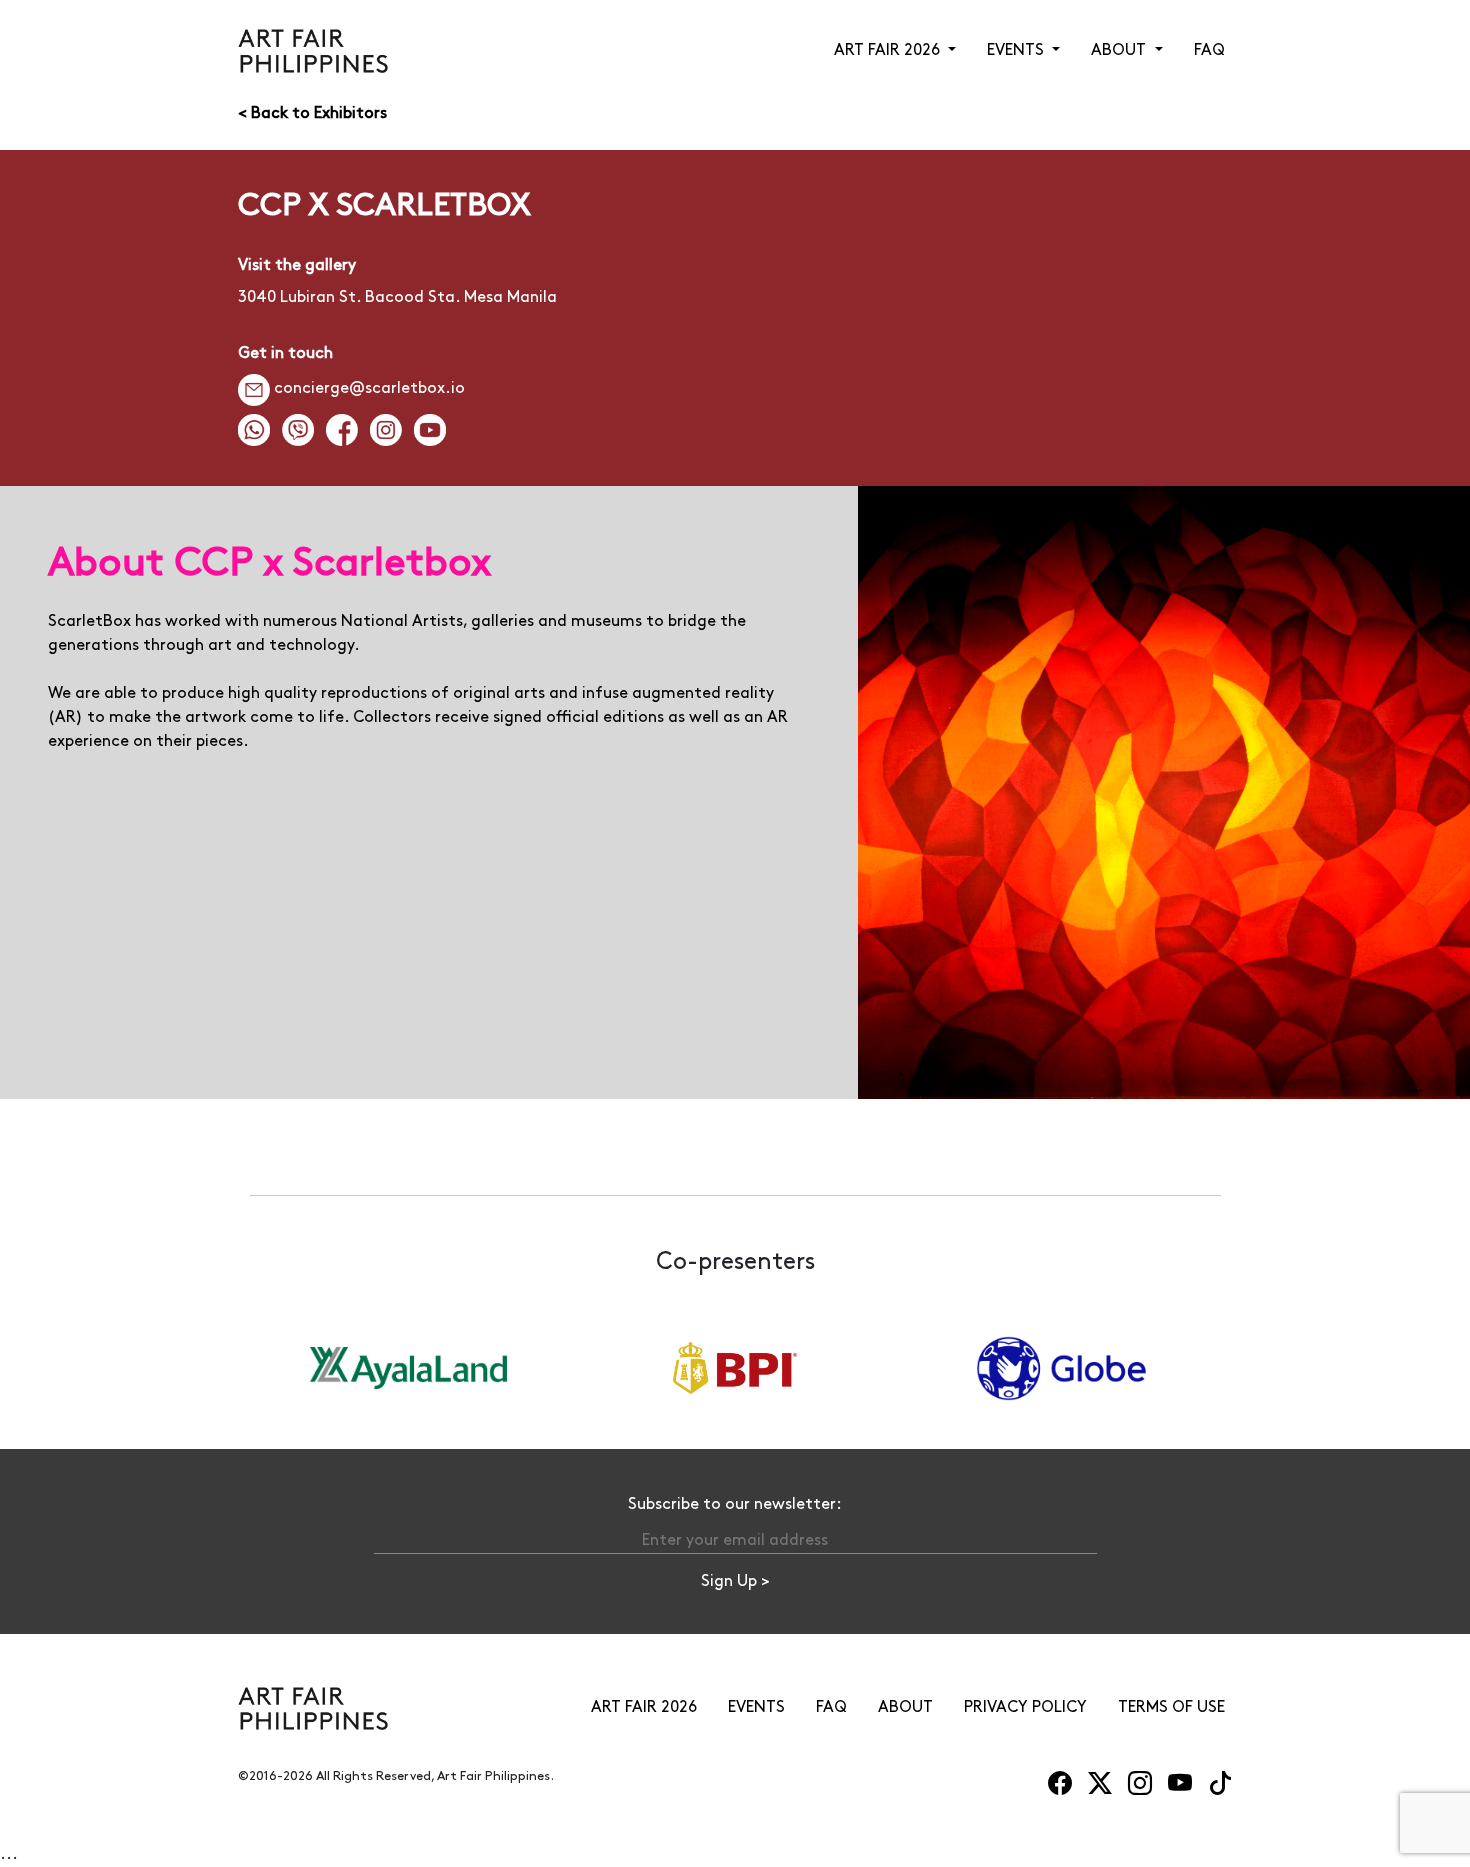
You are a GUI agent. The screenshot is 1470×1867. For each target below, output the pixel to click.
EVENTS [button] (1017, 50)
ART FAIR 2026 (644, 1707)
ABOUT (905, 1707)
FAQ (1209, 50)
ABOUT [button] (1120, 50)
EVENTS (756, 1707)
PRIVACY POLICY (1025, 1707)
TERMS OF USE (1171, 1707)
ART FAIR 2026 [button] (889, 50)
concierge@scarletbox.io (369, 388)
